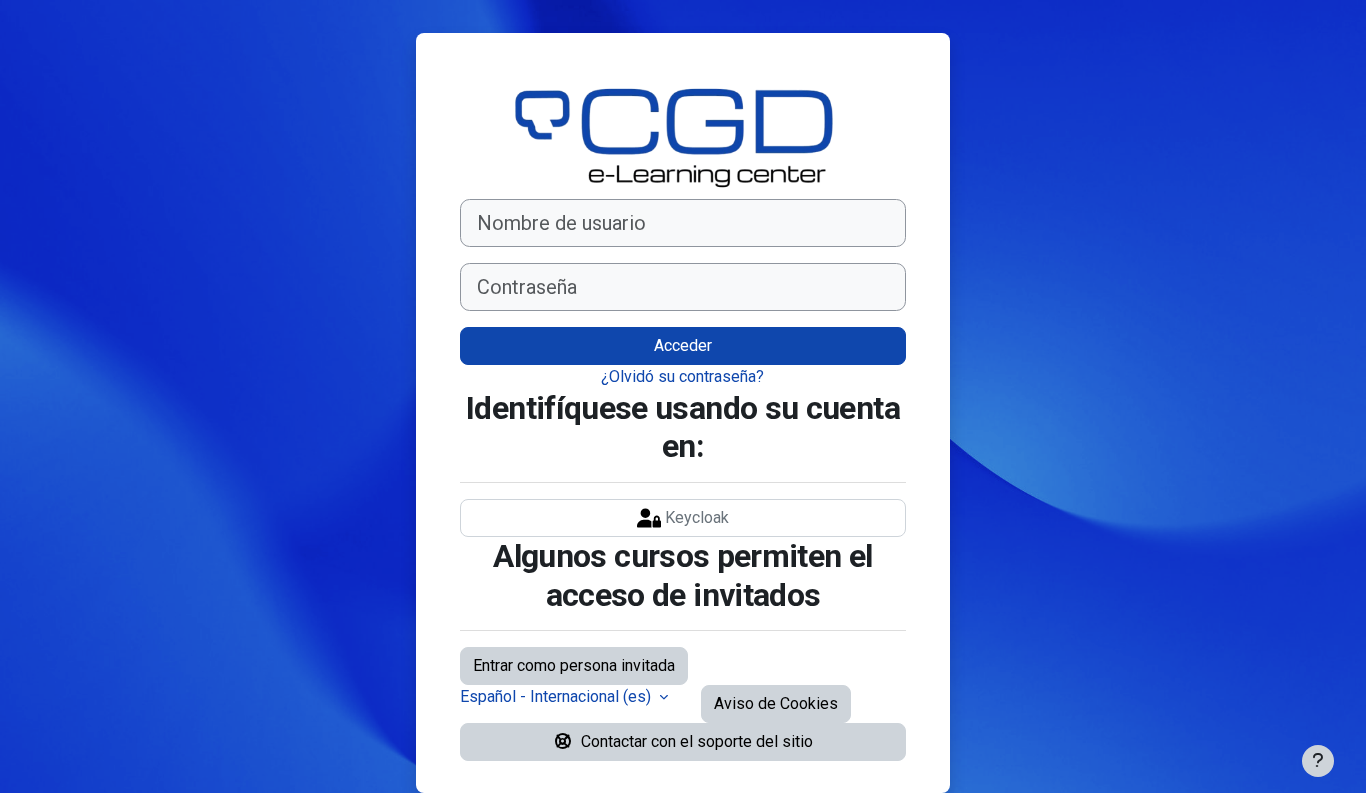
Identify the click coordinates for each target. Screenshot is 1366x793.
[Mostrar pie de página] (1318, 761)
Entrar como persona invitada (574, 665)
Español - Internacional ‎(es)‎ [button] (557, 696)
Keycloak (695, 517)
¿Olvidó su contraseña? (682, 376)
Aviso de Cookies (776, 703)
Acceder (683, 345)
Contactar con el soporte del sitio (697, 741)
